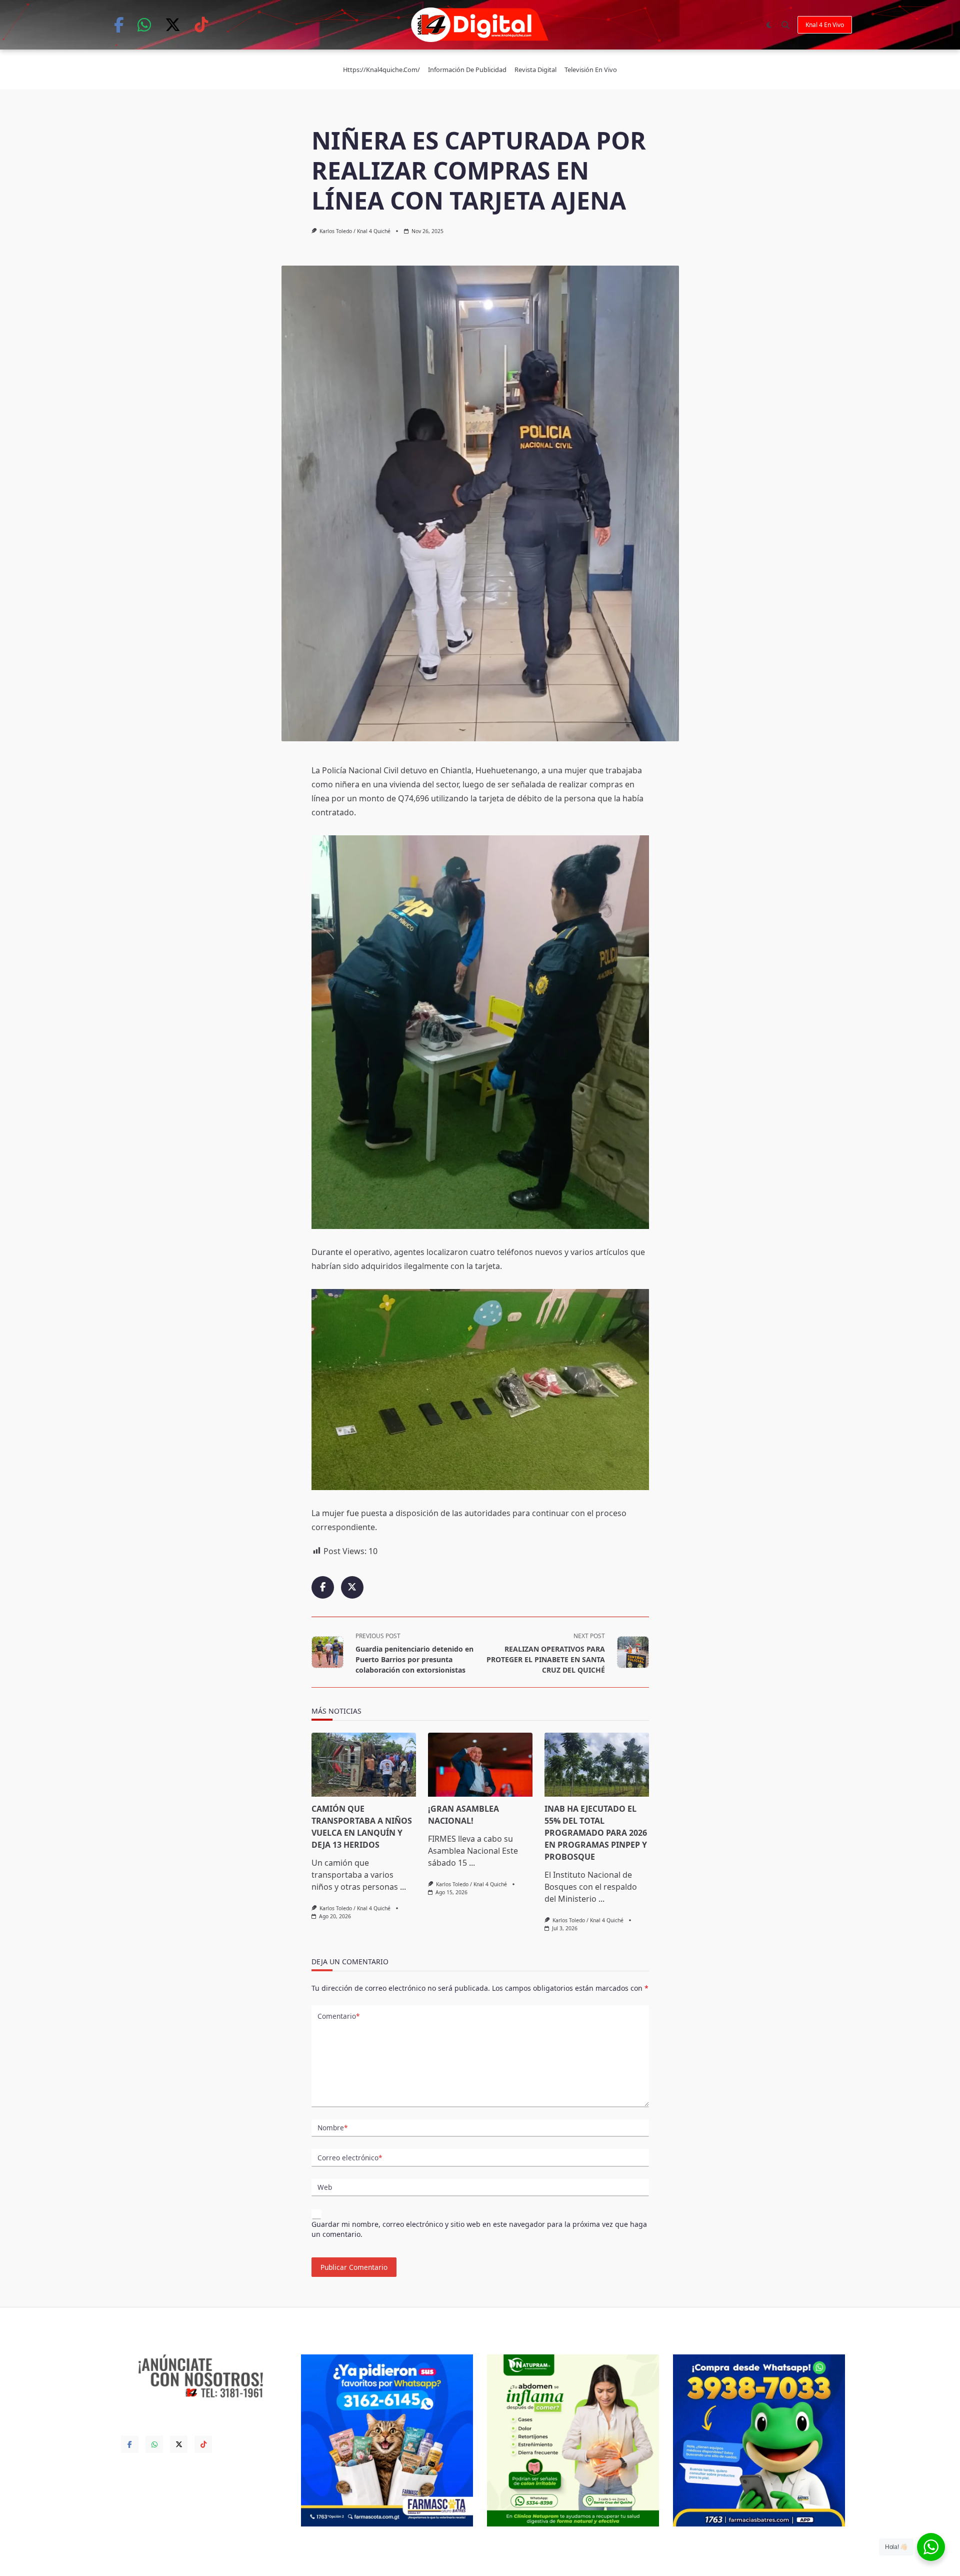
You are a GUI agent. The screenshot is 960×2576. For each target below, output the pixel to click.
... (403, 1887)
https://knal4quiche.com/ (381, 70)
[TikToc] (201, 25)
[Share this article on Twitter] (352, 1587)
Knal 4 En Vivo (825, 25)
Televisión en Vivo (591, 70)
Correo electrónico (350, 2158)
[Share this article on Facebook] (323, 1587)
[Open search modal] (785, 25)
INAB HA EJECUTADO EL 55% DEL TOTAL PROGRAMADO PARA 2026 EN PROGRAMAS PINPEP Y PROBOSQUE (596, 1833)
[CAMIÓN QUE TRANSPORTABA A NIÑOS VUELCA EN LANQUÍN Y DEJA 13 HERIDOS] (364, 1765)
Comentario (338, 2016)
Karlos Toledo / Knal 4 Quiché (355, 231)
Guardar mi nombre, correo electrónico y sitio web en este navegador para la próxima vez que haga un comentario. (479, 2229)
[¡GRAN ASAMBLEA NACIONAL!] (480, 1765)
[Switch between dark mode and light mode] (769, 25)
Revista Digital (535, 70)
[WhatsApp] (144, 25)
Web (325, 2187)
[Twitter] (173, 25)
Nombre (332, 2128)
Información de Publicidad (467, 70)
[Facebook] (119, 25)
